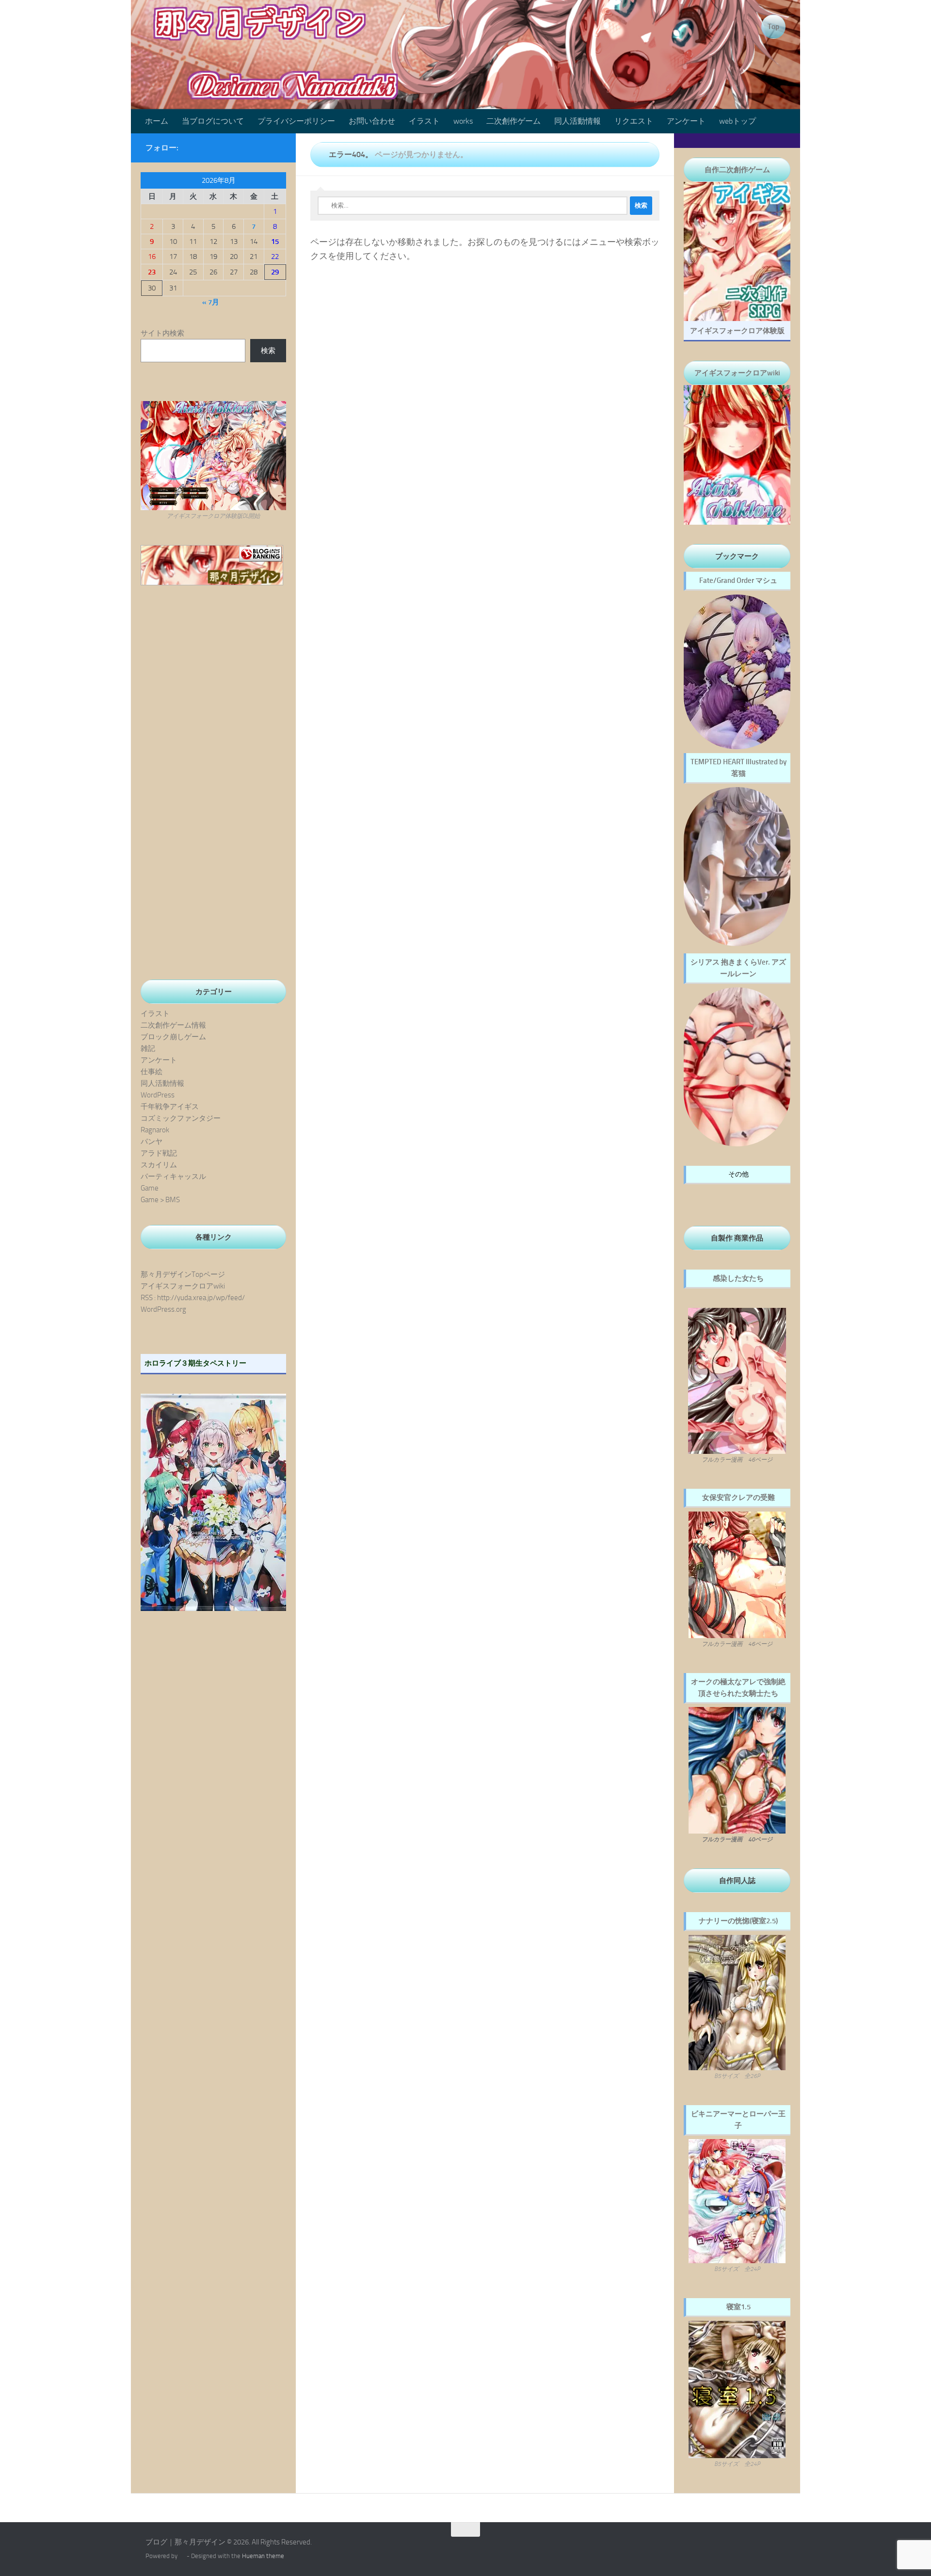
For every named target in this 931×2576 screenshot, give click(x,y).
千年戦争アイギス (170, 1107)
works (463, 121)
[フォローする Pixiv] (260, 147)
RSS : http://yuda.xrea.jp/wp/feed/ (193, 1298)
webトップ (738, 121)
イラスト (424, 121)
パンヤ (152, 1142)
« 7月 (211, 302)
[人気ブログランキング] (212, 583)
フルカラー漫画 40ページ (737, 1839)
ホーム (157, 121)
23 (152, 272)
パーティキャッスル (173, 1176)
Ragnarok (155, 1130)
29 (275, 272)
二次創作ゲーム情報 (173, 1025)
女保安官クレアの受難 (738, 1497)
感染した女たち (738, 1278)
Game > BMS (160, 1200)
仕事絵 (152, 1072)
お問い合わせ (372, 121)
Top (773, 27)
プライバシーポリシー (296, 121)
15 (275, 241)
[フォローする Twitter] (229, 147)
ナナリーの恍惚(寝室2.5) (738, 1921)
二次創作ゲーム (514, 121)
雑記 (148, 1048)
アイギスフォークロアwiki (183, 1286)
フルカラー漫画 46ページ (737, 1460)
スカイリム (159, 1165)
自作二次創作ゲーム (737, 170)
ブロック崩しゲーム (173, 1037)
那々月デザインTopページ (183, 1274)
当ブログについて (213, 121)
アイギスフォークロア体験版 (737, 331)
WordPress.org (163, 1309)
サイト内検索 (162, 333)
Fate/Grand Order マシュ (738, 580)
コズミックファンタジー (181, 1118)
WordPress (158, 1095)
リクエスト (634, 121)
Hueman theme (263, 2556)
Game (150, 1188)
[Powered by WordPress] (182, 2556)
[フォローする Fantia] (275, 147)
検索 (268, 351)
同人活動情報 (578, 121)
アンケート (686, 121)
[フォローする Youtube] (244, 147)
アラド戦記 (159, 1153)
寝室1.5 (738, 2307)
